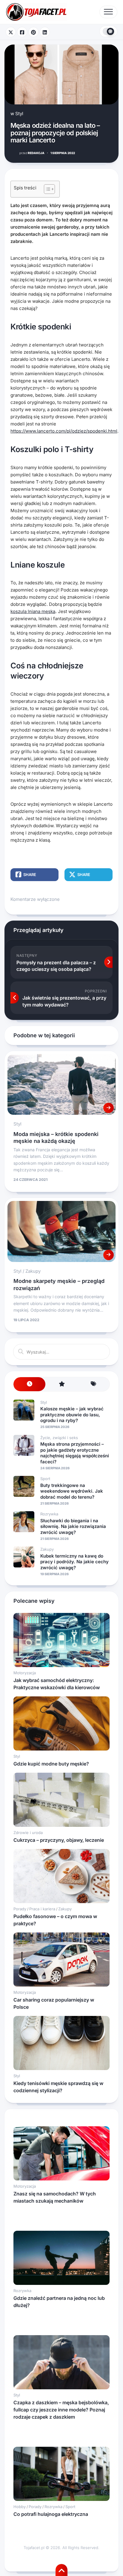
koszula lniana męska (33, 611)
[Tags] (94, 1384)
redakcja (32, 153)
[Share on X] (11, 32)
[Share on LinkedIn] (45, 32)
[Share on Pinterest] (33, 32)
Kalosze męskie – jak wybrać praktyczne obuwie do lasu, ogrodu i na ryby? (72, 1415)
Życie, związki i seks (59, 1438)
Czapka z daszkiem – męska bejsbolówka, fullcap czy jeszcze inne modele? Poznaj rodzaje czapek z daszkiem (61, 2410)
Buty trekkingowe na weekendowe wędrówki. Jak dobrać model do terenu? (72, 1491)
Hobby (20, 2507)
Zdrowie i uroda (28, 1833)
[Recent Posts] (29, 1384)
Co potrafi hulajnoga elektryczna (51, 2514)
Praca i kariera (42, 1909)
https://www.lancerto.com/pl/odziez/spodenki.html (64, 431)
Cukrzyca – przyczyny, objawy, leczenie (59, 1840)
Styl (19, 114)
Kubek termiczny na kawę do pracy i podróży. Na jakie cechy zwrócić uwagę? (74, 1562)
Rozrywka (49, 1514)
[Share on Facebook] (22, 32)
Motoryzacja (25, 1673)
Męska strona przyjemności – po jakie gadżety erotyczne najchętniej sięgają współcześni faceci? (75, 1453)
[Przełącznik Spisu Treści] (46, 189)
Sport (45, 1479)
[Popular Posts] (61, 1384)
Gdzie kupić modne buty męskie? (51, 1764)
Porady (20, 1909)
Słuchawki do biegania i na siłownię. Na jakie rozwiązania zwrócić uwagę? (73, 1526)
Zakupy (33, 1271)
